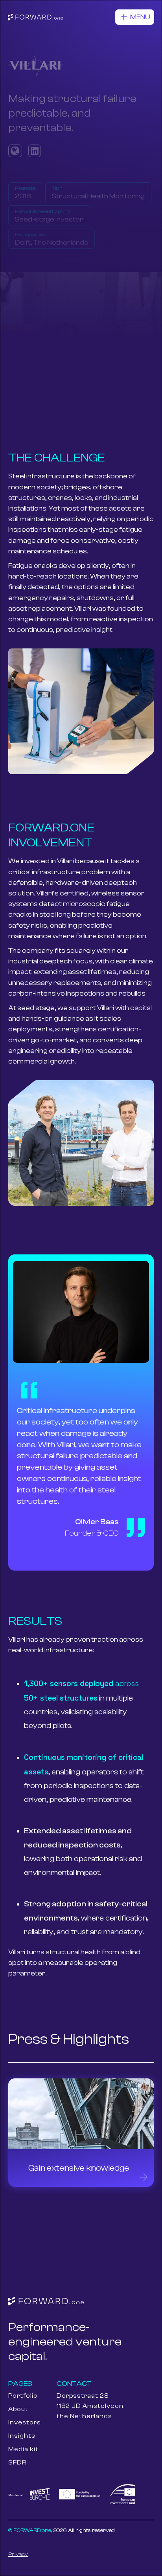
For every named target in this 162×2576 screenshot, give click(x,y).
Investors (25, 2422)
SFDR (17, 2462)
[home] (35, 17)
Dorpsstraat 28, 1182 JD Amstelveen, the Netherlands (91, 2406)
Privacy (18, 2554)
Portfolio (23, 2396)
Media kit (23, 2449)
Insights (22, 2436)
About (18, 2409)
